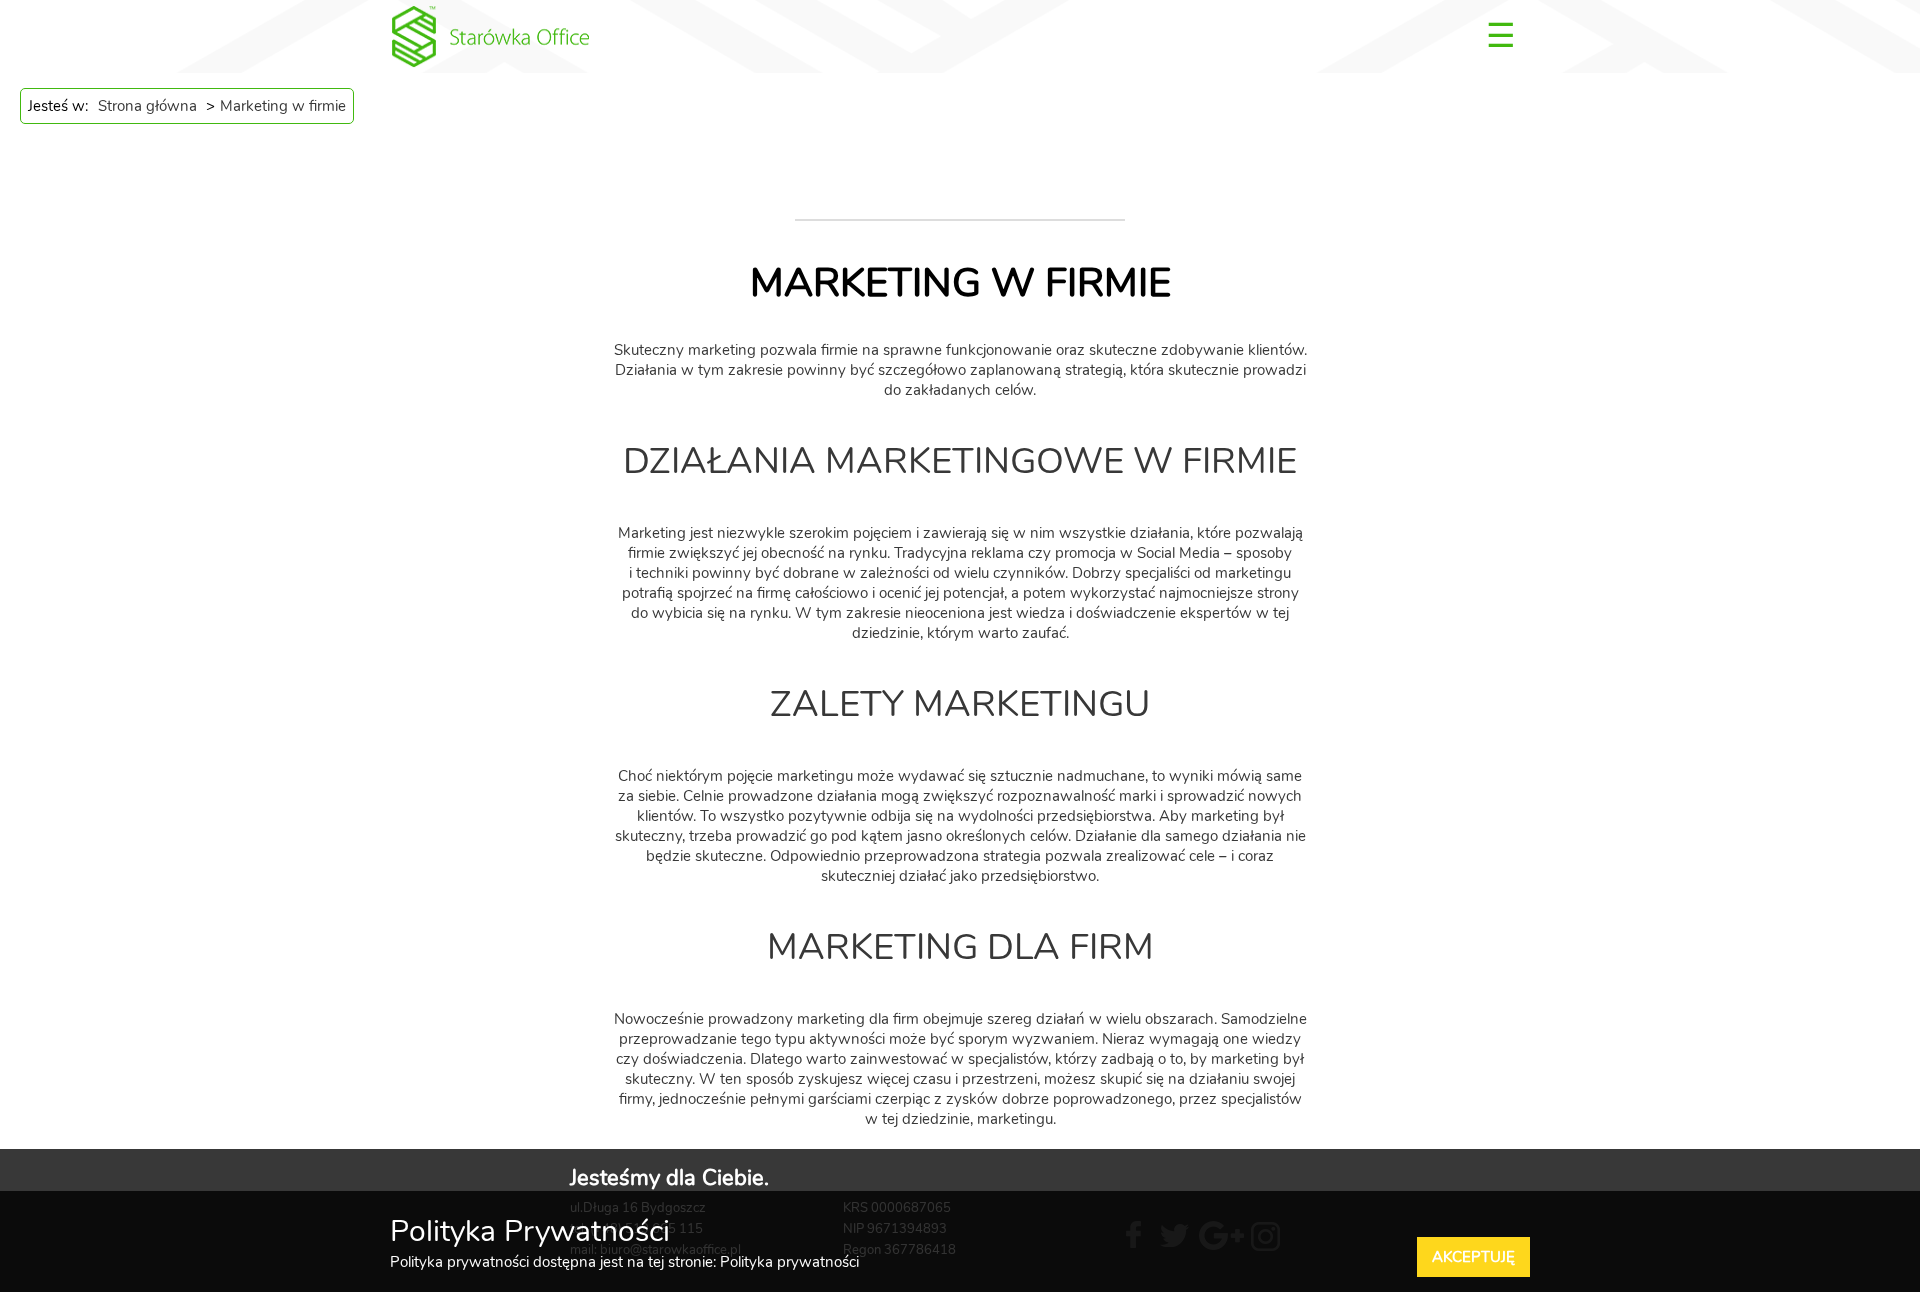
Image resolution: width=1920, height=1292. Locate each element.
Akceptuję (1473, 1257)
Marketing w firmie (283, 106)
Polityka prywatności (789, 1262)
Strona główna (147, 106)
